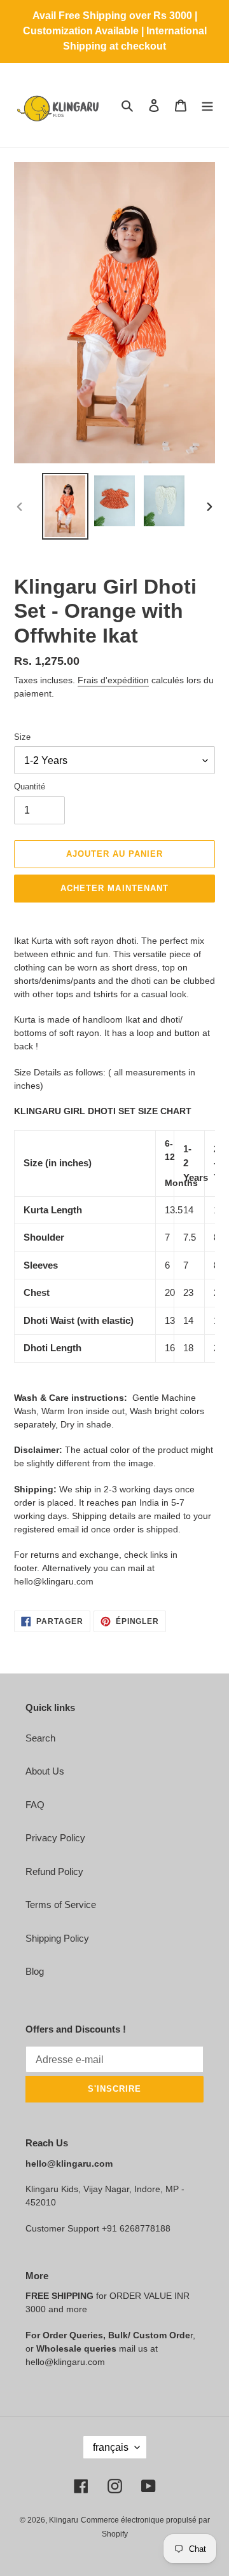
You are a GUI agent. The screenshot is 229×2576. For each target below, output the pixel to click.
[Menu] (207, 105)
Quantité (30, 787)
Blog (35, 1971)
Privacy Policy (55, 1838)
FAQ (35, 1805)
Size (22, 737)
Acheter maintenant (114, 888)
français (111, 2447)
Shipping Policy (57, 1938)
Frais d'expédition (113, 680)
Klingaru (64, 2520)
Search (40, 1738)
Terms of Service (61, 1905)
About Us (45, 1771)
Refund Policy (54, 1871)
